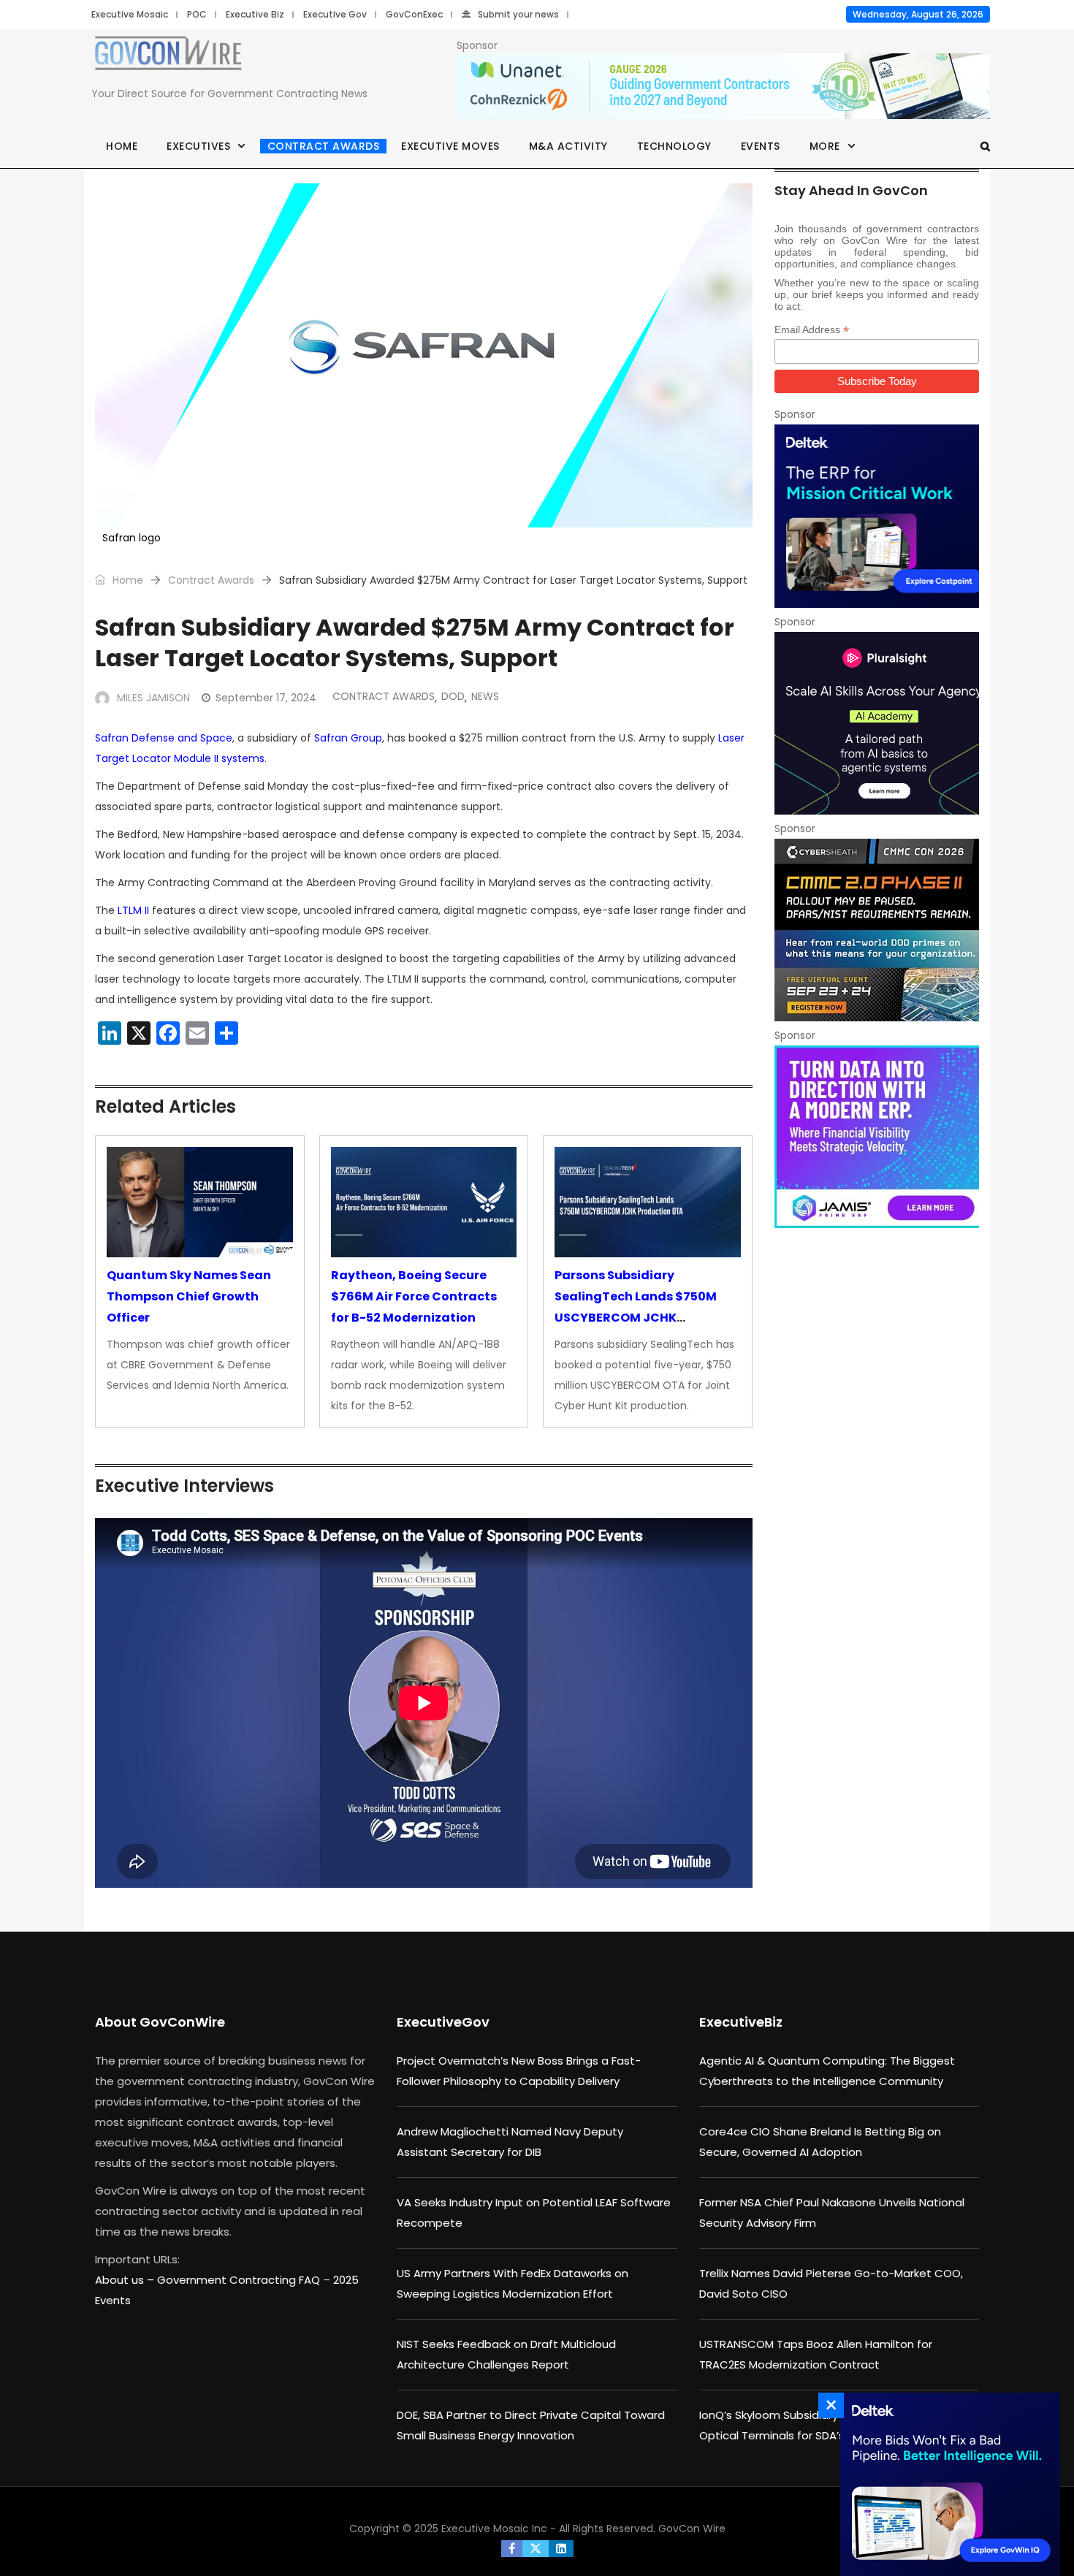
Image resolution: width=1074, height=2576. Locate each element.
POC (197, 14)
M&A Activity (568, 146)
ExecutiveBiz (741, 2022)
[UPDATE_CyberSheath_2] (877, 930)
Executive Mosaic (130, 14)
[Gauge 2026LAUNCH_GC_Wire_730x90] (723, 87)
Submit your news (518, 14)
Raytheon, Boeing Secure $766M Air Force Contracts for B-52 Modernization (414, 1296)
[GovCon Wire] (168, 56)
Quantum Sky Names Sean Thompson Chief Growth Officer (189, 1296)
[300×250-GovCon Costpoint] (877, 516)
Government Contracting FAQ (240, 2280)
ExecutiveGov (443, 2022)
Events (761, 146)
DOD (453, 696)
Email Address (812, 330)
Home (122, 146)
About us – (126, 2280)
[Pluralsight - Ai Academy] (877, 723)
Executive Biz (255, 14)
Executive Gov (335, 14)
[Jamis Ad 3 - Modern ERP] (877, 1137)
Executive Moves (450, 146)
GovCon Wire (692, 2529)
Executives (198, 146)
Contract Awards (324, 146)
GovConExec (414, 14)
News (485, 696)
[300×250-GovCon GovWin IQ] (946, 2484)
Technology (674, 146)
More (825, 146)
